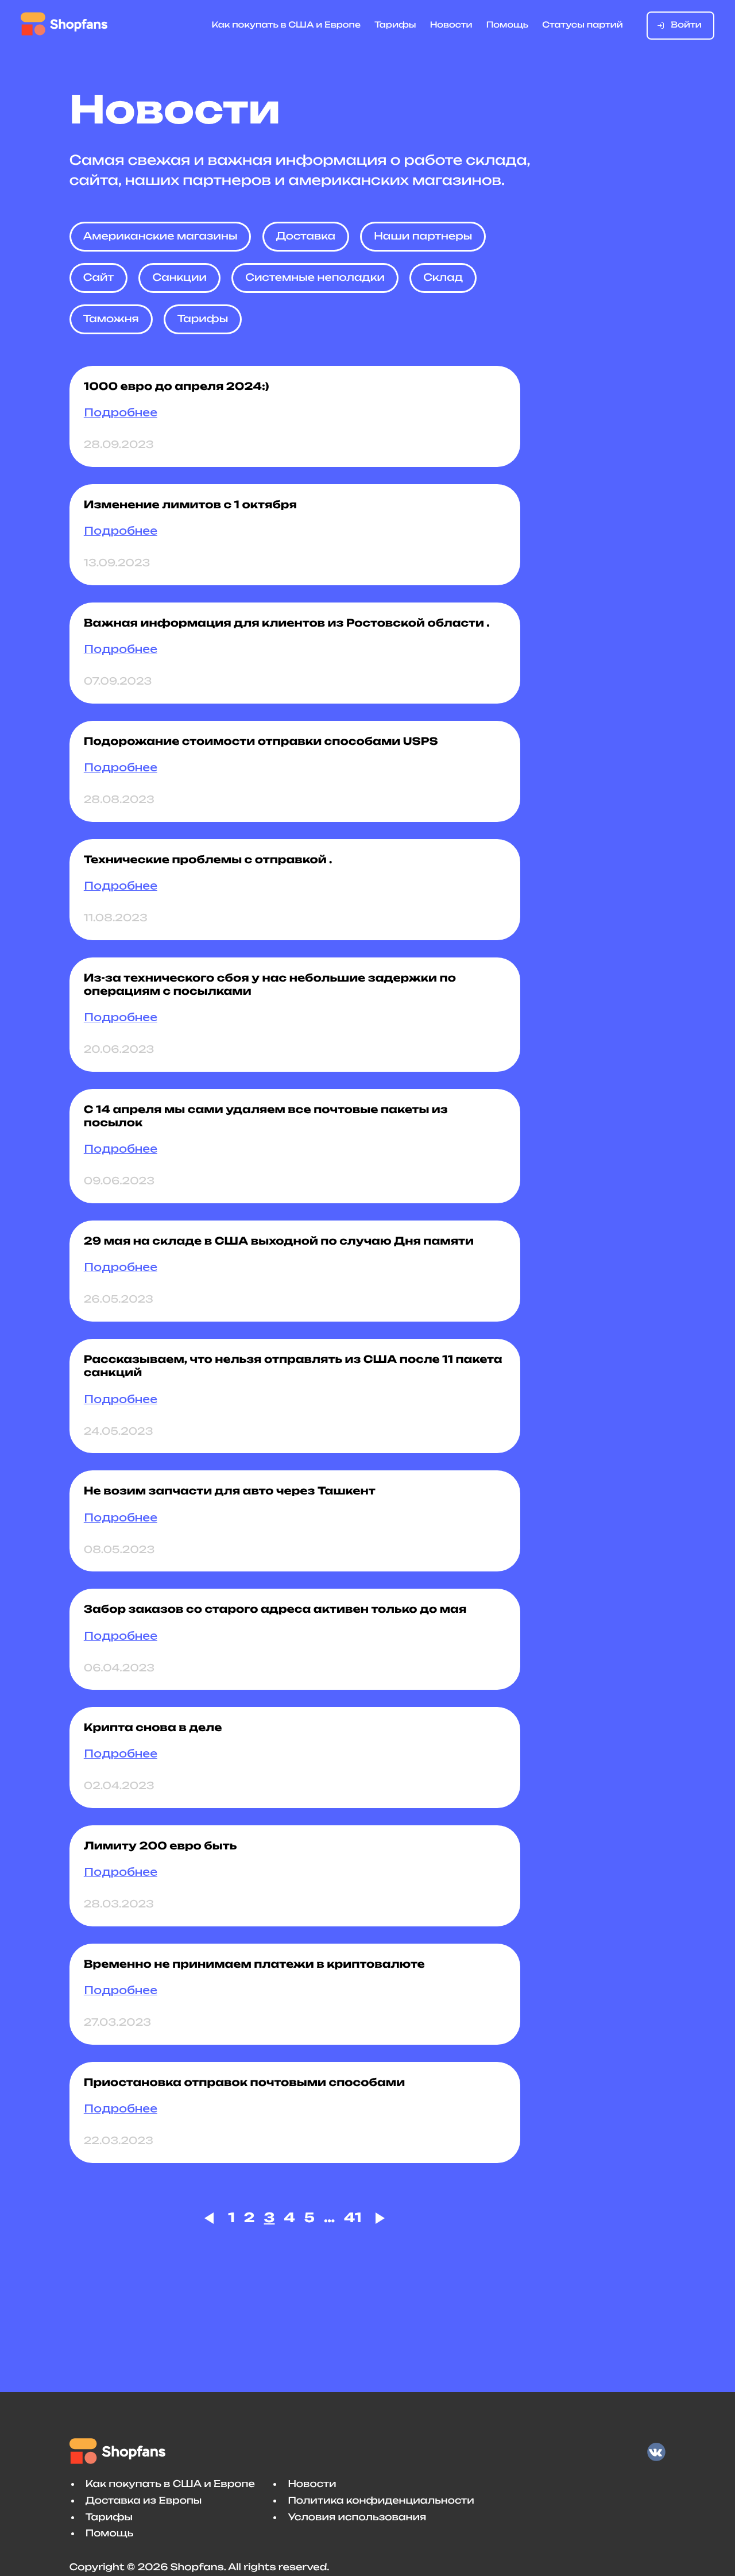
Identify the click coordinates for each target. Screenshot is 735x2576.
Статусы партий (583, 25)
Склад (443, 278)
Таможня (111, 319)
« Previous (212, 2218)
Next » (378, 2218)
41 (353, 2218)
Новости (451, 25)
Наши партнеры (423, 236)
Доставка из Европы (144, 2500)
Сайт (99, 278)
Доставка (306, 236)
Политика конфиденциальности (381, 2500)
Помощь (507, 25)
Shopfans (64, 24)
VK (656, 2452)
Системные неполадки (315, 278)
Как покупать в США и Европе (287, 25)
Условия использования (357, 2517)
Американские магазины (160, 236)
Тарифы (395, 25)
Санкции (179, 278)
